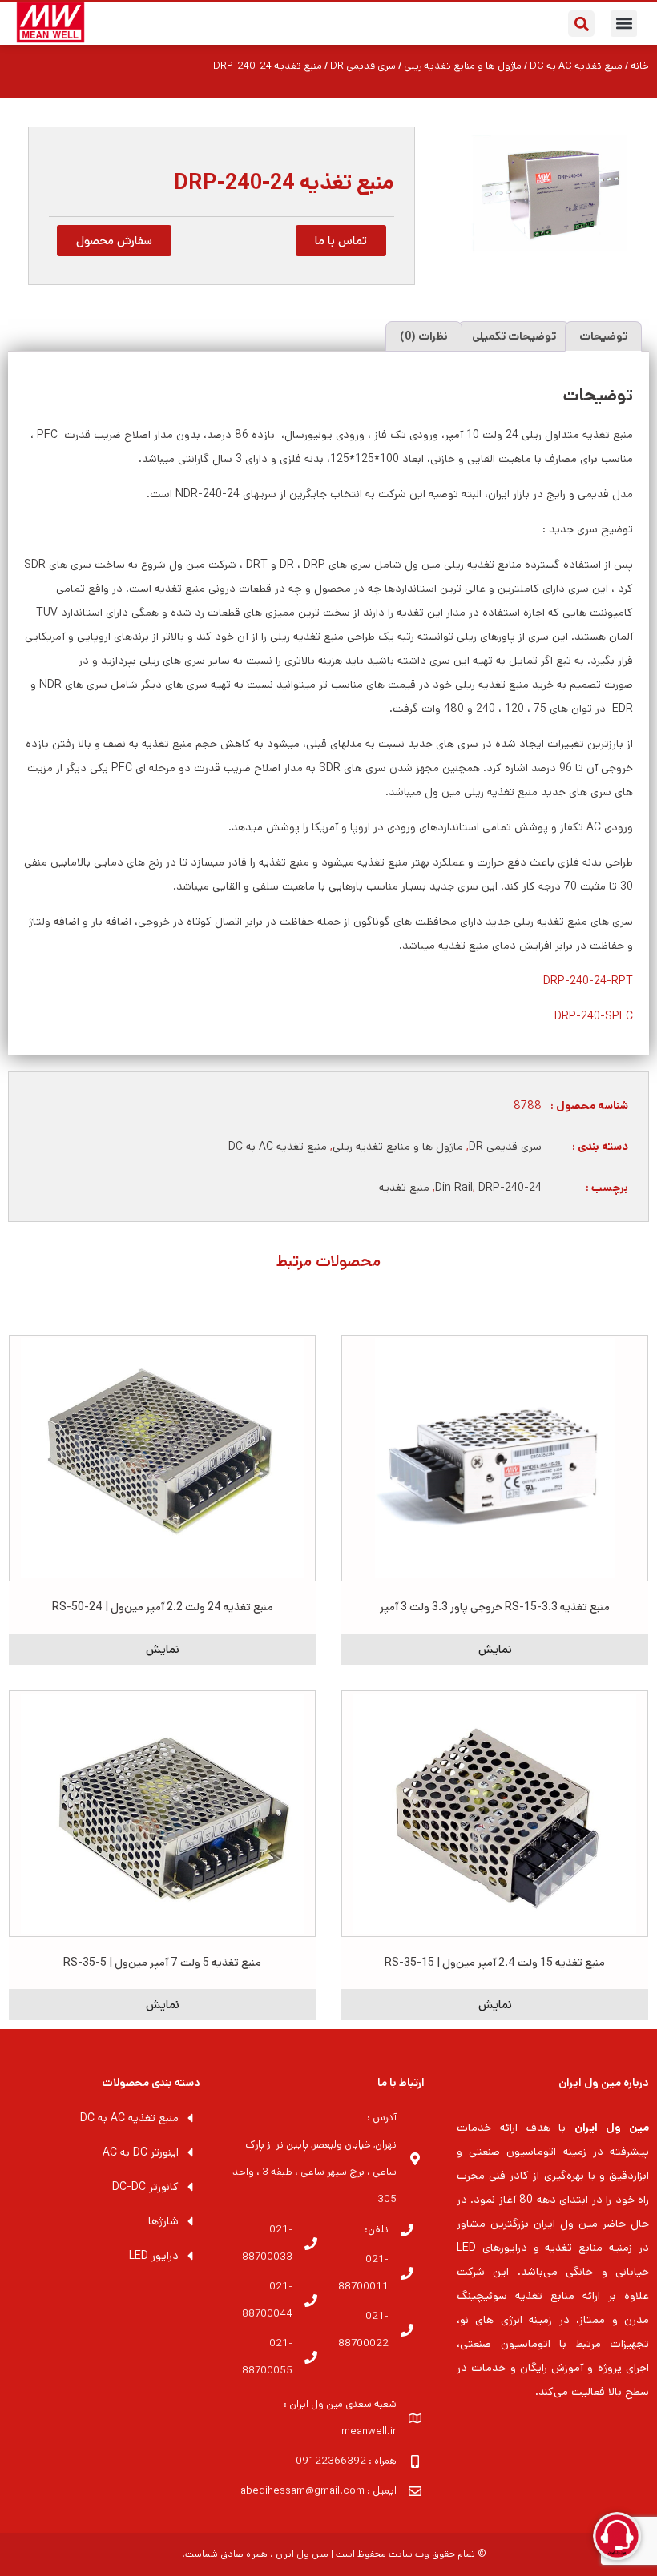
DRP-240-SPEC (594, 1016)
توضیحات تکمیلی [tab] (514, 336)
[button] (624, 24)
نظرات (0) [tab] (424, 336)
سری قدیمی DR (363, 66)
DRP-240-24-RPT (588, 981)
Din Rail (454, 1188)
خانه (640, 66)
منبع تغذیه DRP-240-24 (284, 183)
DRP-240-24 (510, 1188)
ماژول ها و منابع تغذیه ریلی (463, 66)
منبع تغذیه (404, 1188)
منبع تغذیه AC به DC (576, 66)
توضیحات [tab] (603, 336)
